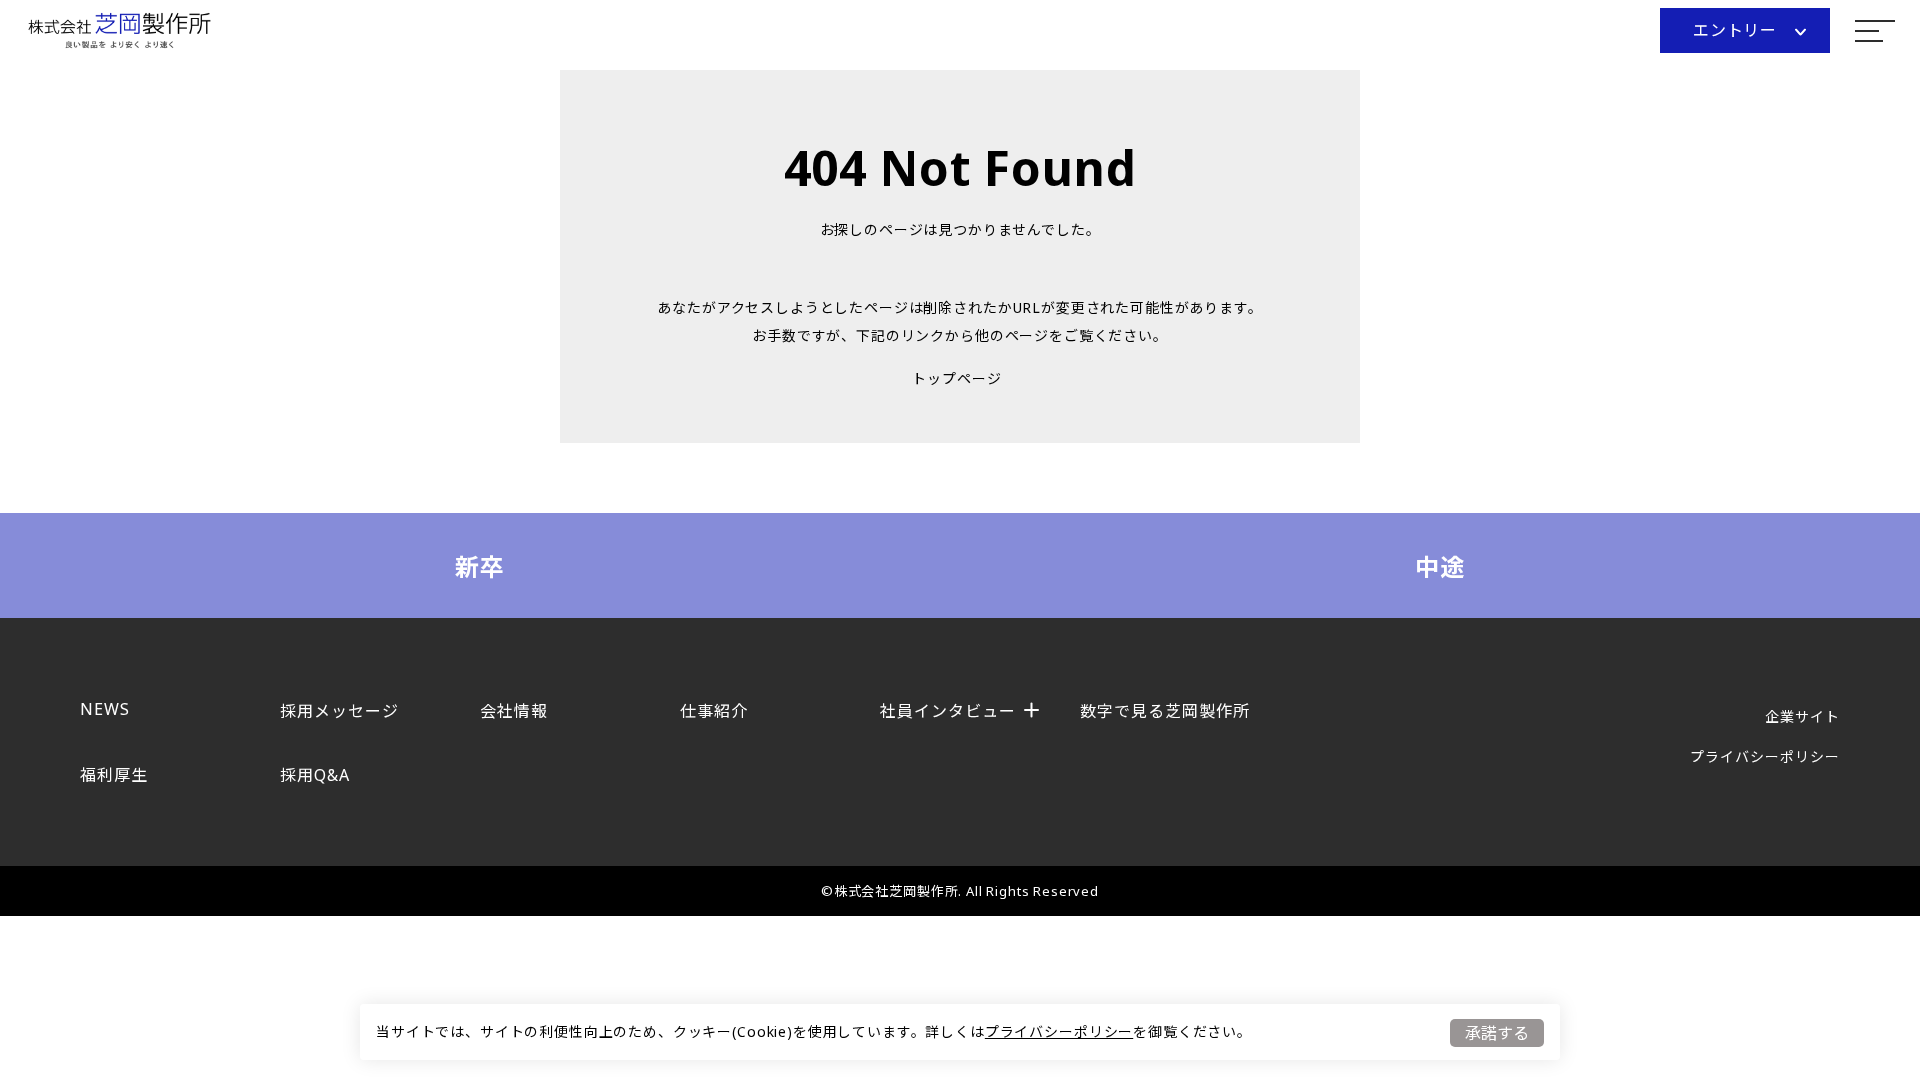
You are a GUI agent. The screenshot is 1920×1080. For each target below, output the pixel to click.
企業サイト (1802, 716)
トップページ (956, 378)
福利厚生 (114, 775)
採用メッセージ (339, 711)
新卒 (480, 566)
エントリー (1735, 30)
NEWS (105, 709)
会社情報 (514, 711)
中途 (1440, 566)
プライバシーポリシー (1059, 1031)
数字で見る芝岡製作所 (1165, 711)
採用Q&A (315, 775)
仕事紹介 (714, 711)
